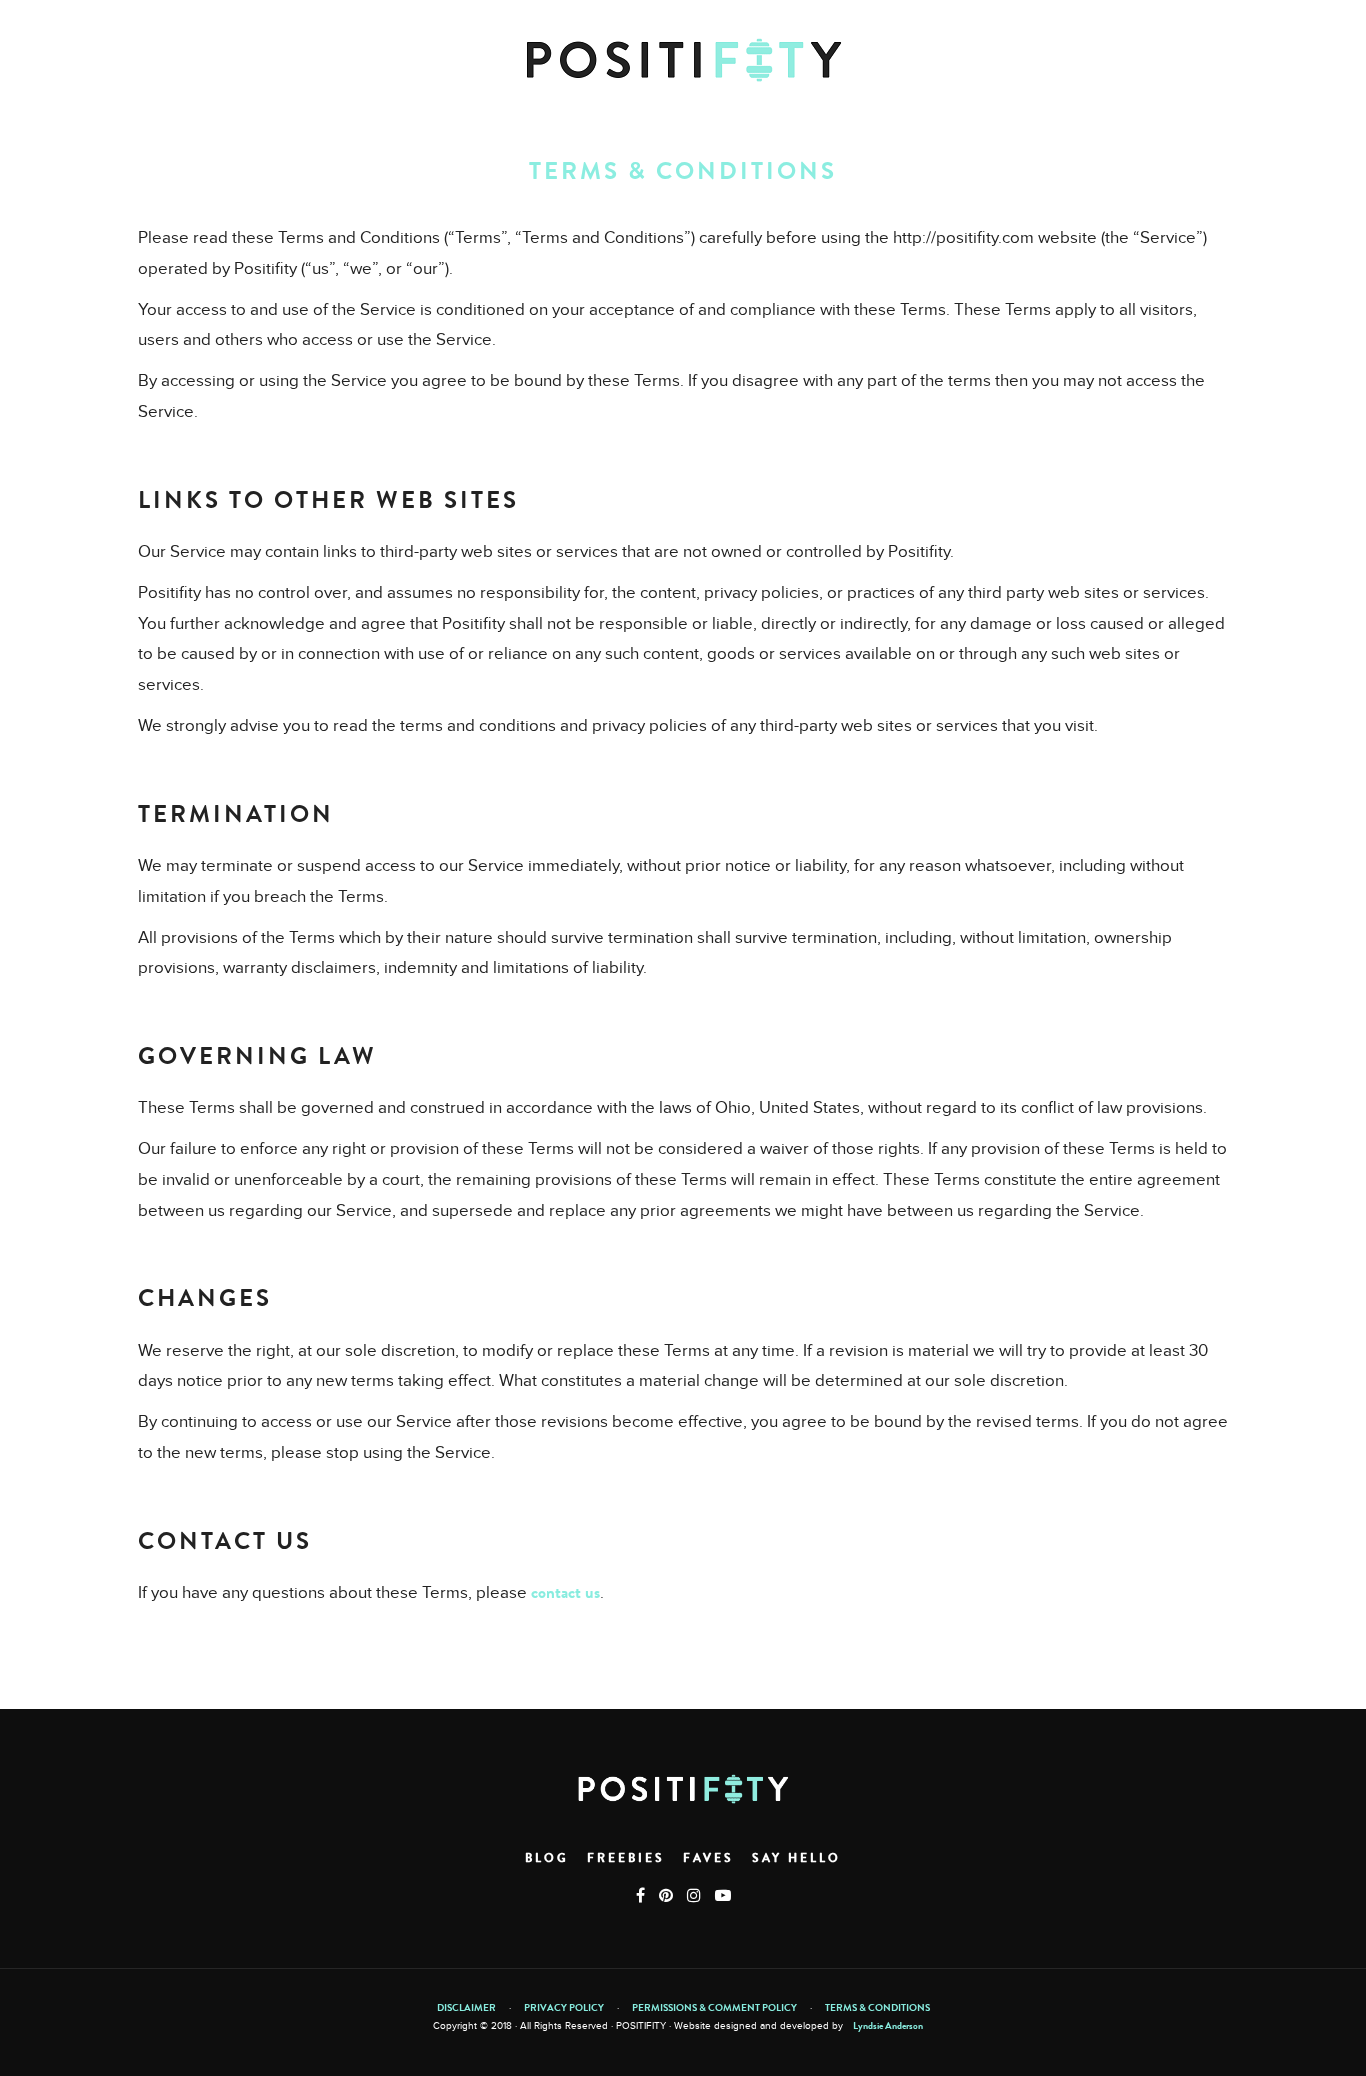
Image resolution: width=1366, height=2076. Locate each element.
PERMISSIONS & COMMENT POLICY (714, 2008)
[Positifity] (683, 60)
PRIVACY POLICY (564, 2008)
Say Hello (796, 1858)
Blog (547, 1858)
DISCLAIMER (466, 2008)
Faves (708, 1858)
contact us (565, 1592)
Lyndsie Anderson (888, 2026)
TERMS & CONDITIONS (877, 2008)
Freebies (626, 1858)
